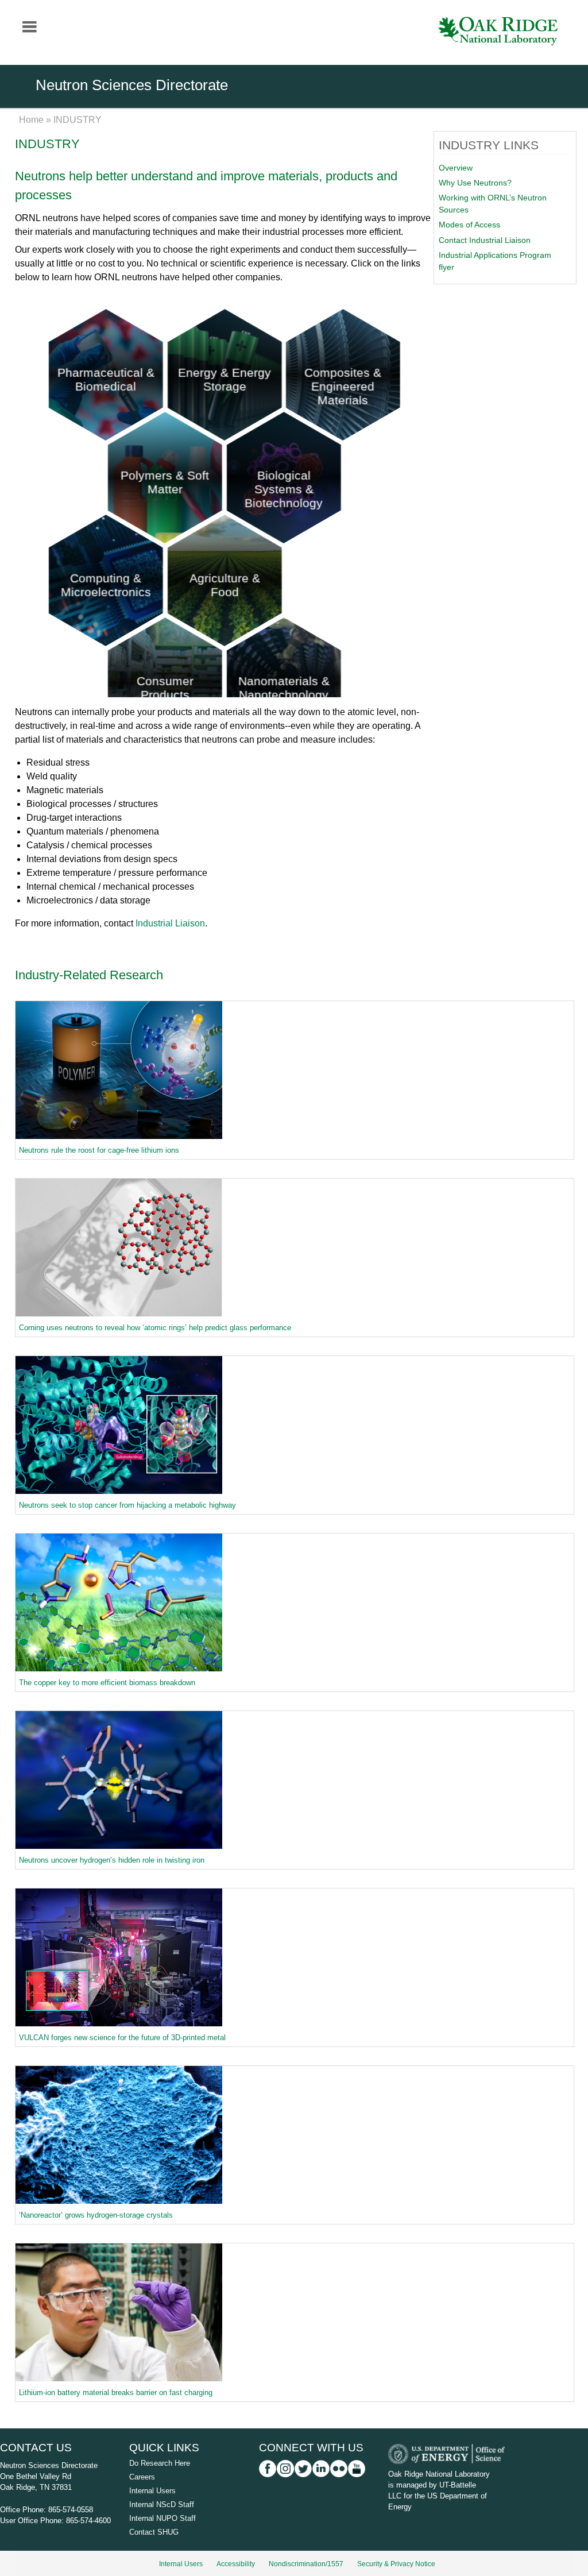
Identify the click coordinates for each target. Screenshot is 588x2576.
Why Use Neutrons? (475, 183)
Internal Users (152, 2491)
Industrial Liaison (170, 923)
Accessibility (236, 2564)
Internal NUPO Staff (163, 2518)
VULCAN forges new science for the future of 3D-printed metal (122, 2038)
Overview (456, 168)
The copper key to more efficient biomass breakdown (107, 1683)
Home (31, 120)
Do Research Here (160, 2463)
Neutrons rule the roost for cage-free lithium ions (99, 1150)
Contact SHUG (154, 2532)
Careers (142, 2477)
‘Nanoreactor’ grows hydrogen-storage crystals (96, 2215)
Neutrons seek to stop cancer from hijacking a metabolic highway (127, 1505)
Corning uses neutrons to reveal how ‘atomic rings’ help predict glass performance (155, 1328)
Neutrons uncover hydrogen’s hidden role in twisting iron (112, 1860)
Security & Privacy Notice (396, 2564)
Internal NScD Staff (162, 2504)
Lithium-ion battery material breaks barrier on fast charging (116, 2392)
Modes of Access (469, 225)
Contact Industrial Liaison (485, 240)
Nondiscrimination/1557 (306, 2564)
